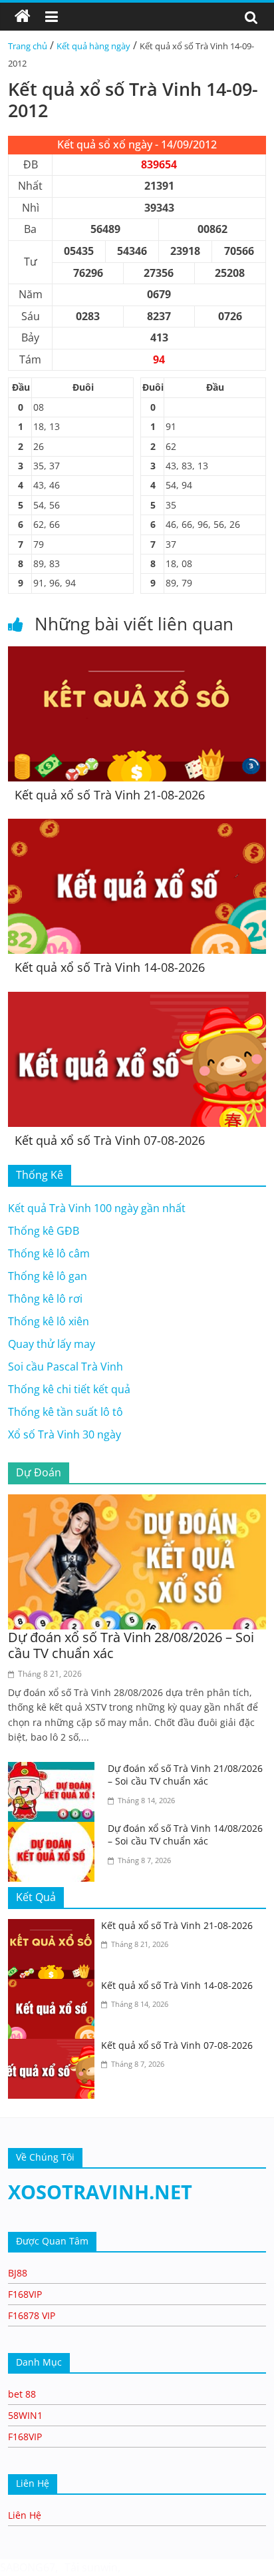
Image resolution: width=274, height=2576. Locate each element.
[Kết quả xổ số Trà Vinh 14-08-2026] (137, 827)
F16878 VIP (32, 2315)
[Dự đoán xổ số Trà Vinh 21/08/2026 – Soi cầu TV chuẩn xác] (55, 1770)
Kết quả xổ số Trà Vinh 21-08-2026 (110, 795)
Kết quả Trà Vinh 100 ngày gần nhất (97, 1208)
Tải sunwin (91, 2567)
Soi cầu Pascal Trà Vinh (66, 1367)
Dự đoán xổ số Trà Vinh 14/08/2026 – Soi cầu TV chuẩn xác (185, 1835)
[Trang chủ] (23, 17)
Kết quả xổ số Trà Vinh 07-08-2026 (110, 1140)
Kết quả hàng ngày (93, 46)
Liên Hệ (25, 2515)
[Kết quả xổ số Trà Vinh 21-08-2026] (137, 654)
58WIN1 (25, 2415)
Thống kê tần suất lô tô (66, 1412)
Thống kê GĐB (44, 1231)
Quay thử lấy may (52, 1344)
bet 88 (22, 2394)
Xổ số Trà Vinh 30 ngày (65, 1434)
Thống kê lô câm (49, 1253)
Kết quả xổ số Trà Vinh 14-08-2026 (110, 967)
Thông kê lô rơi (45, 1299)
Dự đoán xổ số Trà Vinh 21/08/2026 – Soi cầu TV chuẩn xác (185, 1775)
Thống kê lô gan (48, 1276)
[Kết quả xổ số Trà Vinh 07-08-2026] (137, 1000)
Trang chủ (28, 46)
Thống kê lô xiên (49, 1321)
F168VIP (25, 2294)
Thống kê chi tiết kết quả (69, 1389)
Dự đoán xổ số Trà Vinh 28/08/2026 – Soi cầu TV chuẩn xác (131, 1645)
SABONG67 (28, 2567)
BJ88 (18, 2273)
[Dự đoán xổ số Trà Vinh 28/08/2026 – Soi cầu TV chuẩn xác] (137, 1502)
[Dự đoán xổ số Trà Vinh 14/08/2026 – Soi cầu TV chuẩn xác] (55, 1830)
